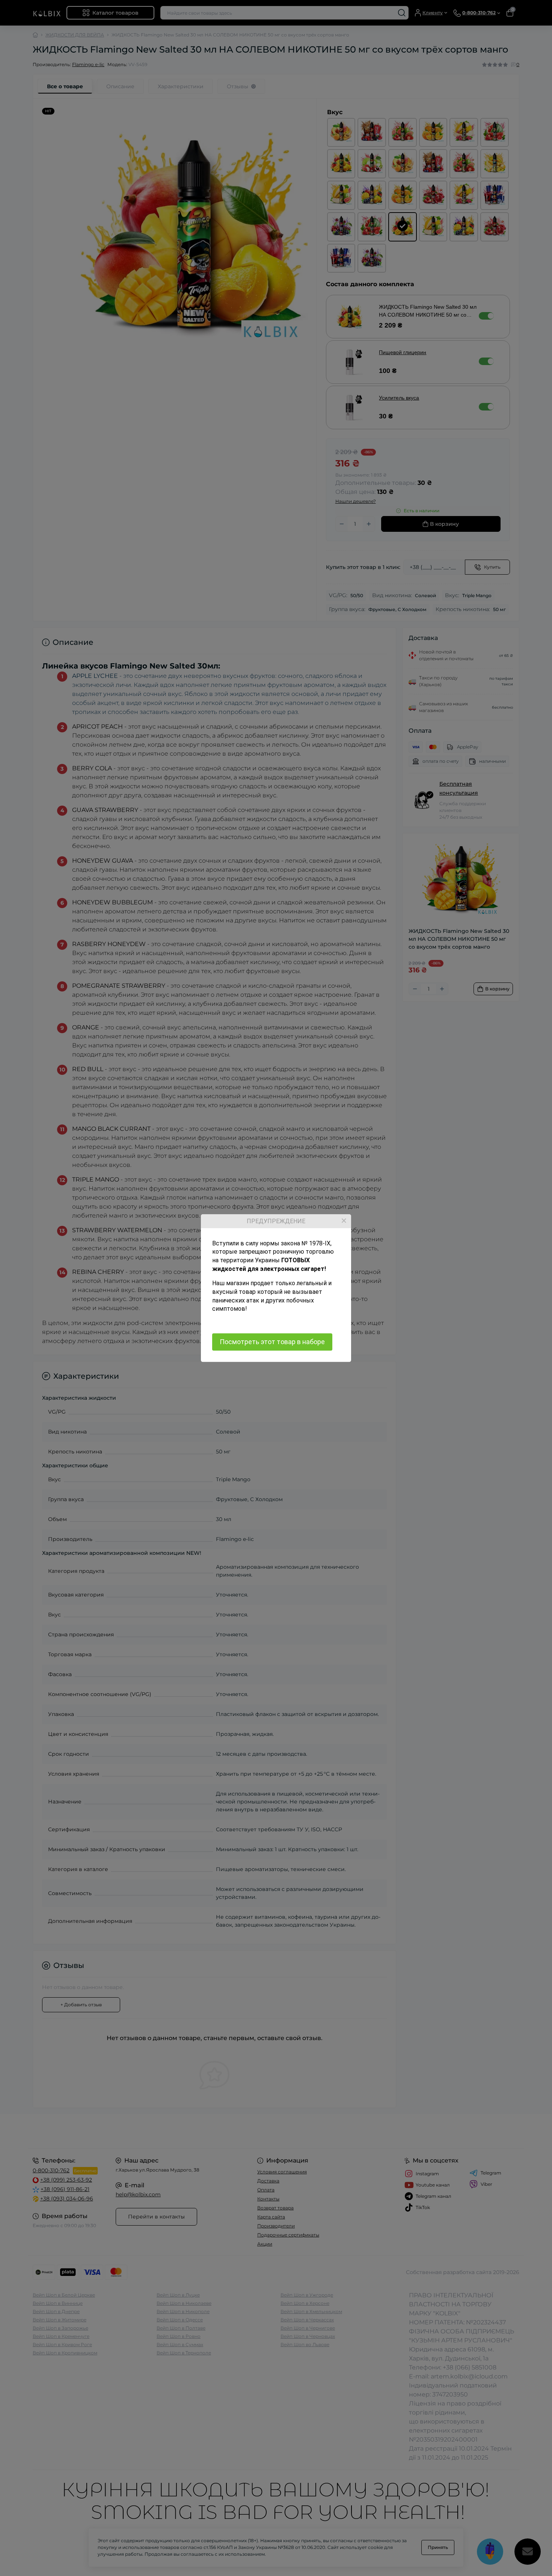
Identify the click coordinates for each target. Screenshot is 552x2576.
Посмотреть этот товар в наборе (272, 1342)
